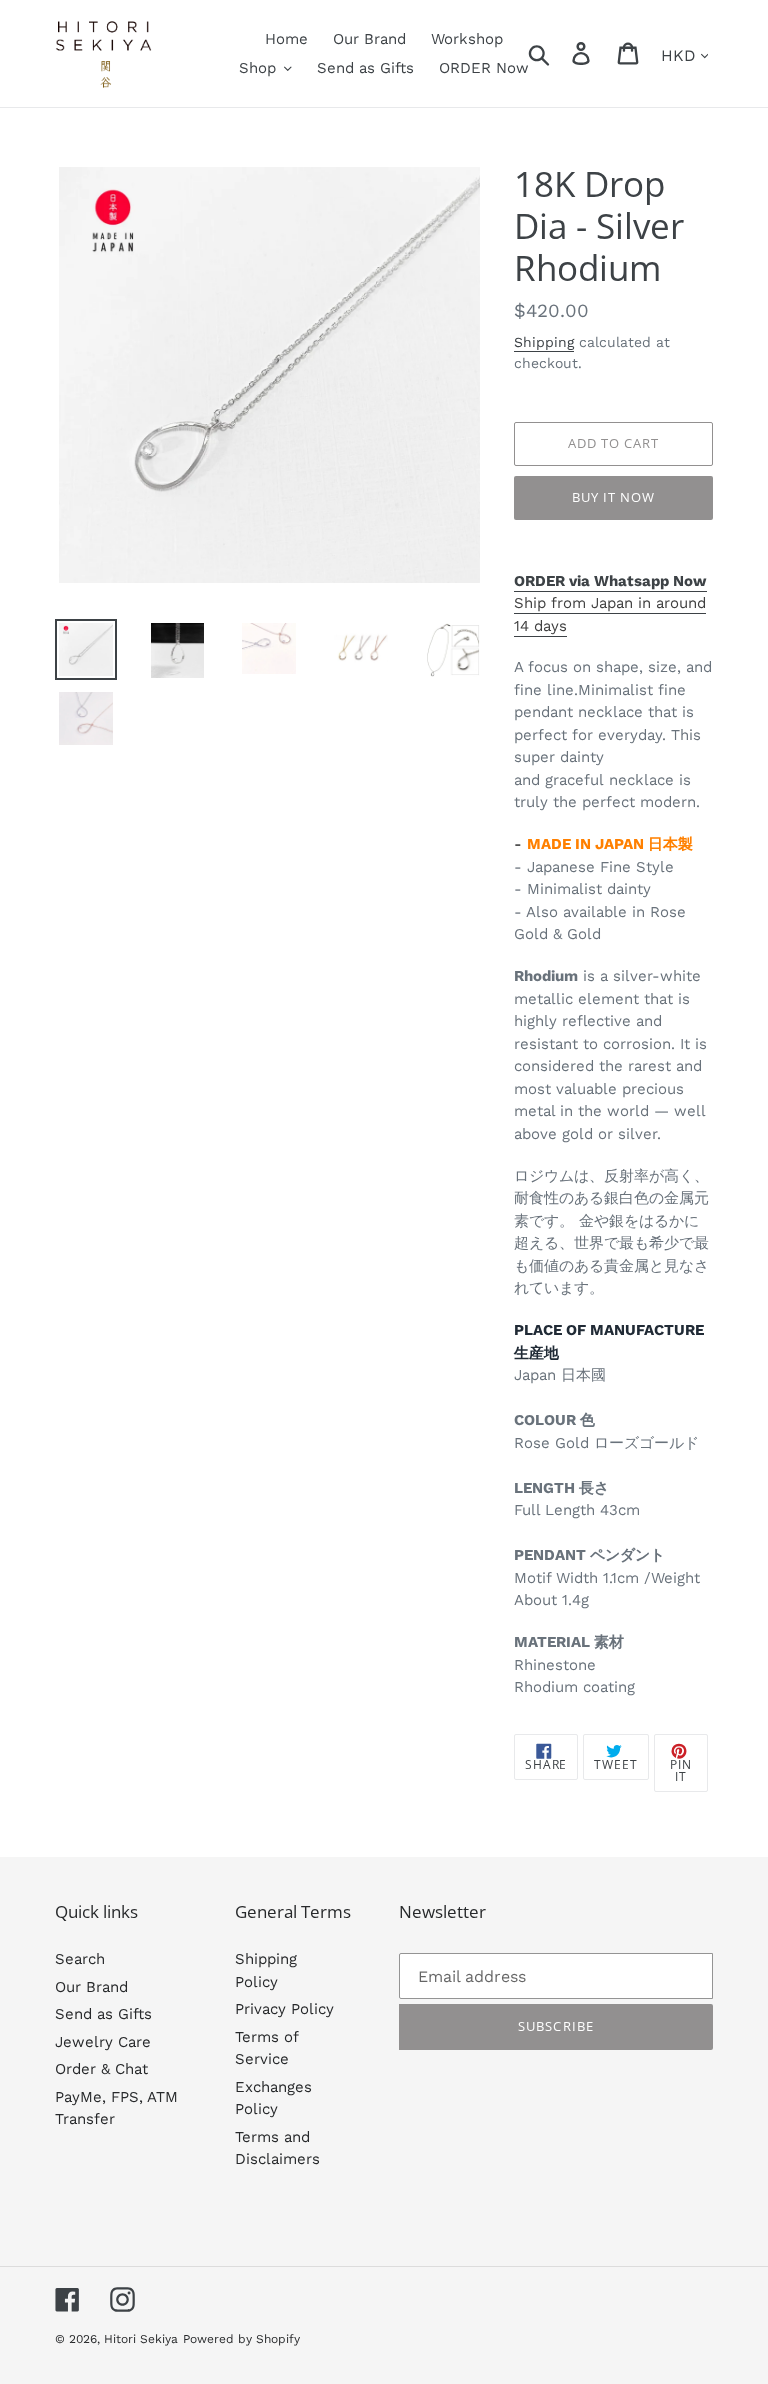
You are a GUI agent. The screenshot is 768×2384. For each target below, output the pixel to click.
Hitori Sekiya (141, 2339)
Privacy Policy (284, 2009)
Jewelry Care (103, 2042)
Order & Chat (101, 2069)
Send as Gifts (103, 2014)
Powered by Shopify (241, 2339)
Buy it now (613, 497)
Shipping (544, 342)
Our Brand (91, 1987)
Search (80, 1959)
